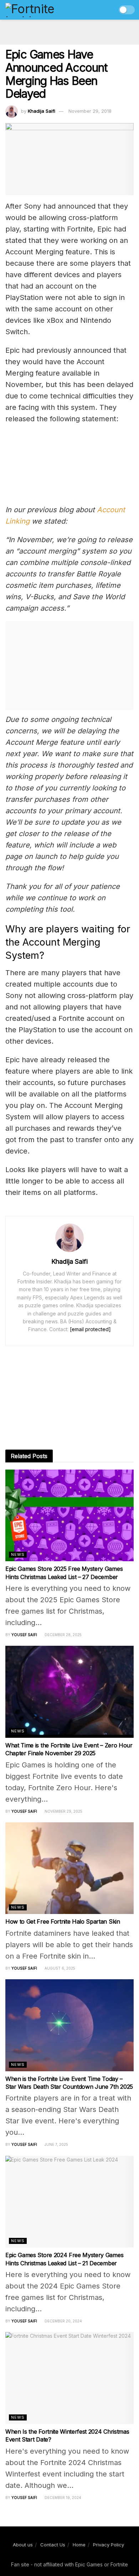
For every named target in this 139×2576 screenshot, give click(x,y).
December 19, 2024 (62, 2498)
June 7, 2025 (56, 2144)
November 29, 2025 (63, 1811)
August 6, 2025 (59, 1968)
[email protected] (90, 1329)
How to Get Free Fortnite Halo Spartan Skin (63, 1921)
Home (79, 2545)
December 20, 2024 (63, 2321)
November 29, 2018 (90, 111)
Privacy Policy (109, 2545)
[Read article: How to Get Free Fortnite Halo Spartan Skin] (69, 1868)
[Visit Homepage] (45, 10)
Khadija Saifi (42, 111)
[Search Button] (109, 10)
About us (23, 2545)
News (18, 1554)
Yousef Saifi (24, 1635)
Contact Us (53, 2545)
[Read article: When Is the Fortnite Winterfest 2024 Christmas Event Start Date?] (69, 2378)
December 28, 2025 (63, 1635)
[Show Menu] (95, 10)
